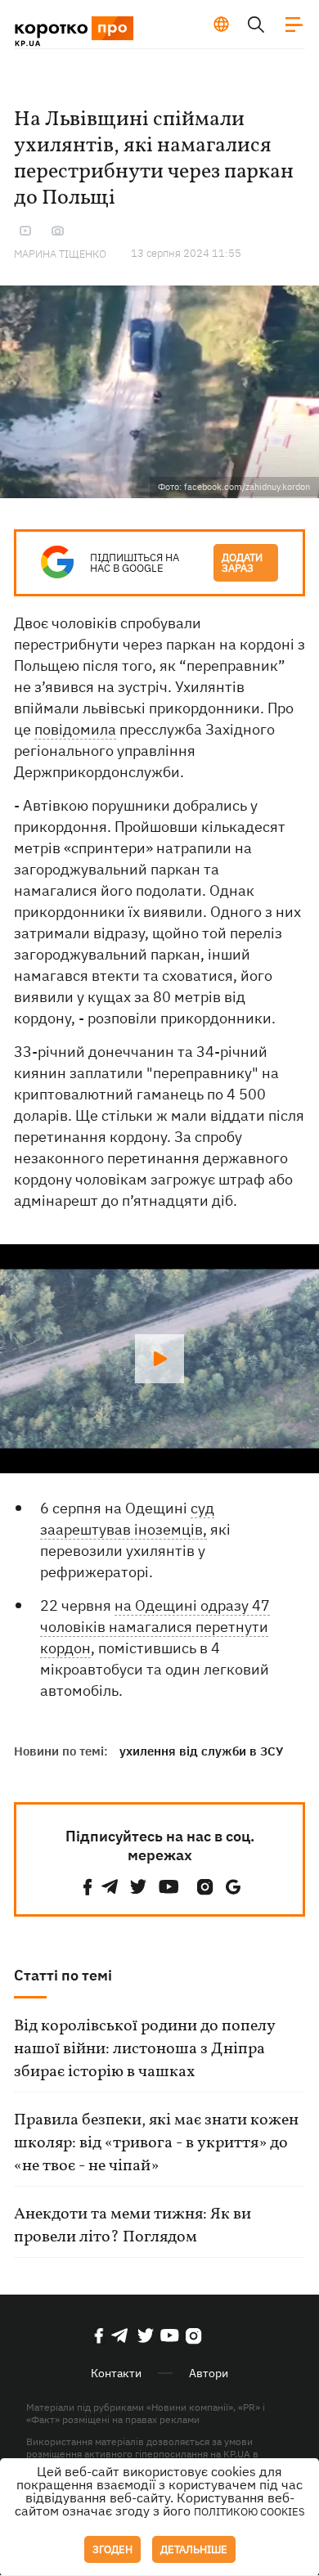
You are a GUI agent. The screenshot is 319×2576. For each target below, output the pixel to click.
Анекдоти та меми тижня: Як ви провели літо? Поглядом (133, 2226)
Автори (209, 2373)
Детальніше (194, 2549)
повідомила (75, 729)
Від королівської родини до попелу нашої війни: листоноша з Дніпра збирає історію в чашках (144, 2049)
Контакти (116, 2373)
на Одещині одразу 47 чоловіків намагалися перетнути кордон (155, 1627)
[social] (88, 1887)
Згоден (112, 2549)
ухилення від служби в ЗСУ (201, 1751)
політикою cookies (249, 2512)
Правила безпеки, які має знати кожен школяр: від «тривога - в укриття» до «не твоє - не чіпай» (156, 2143)
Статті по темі (63, 1975)
